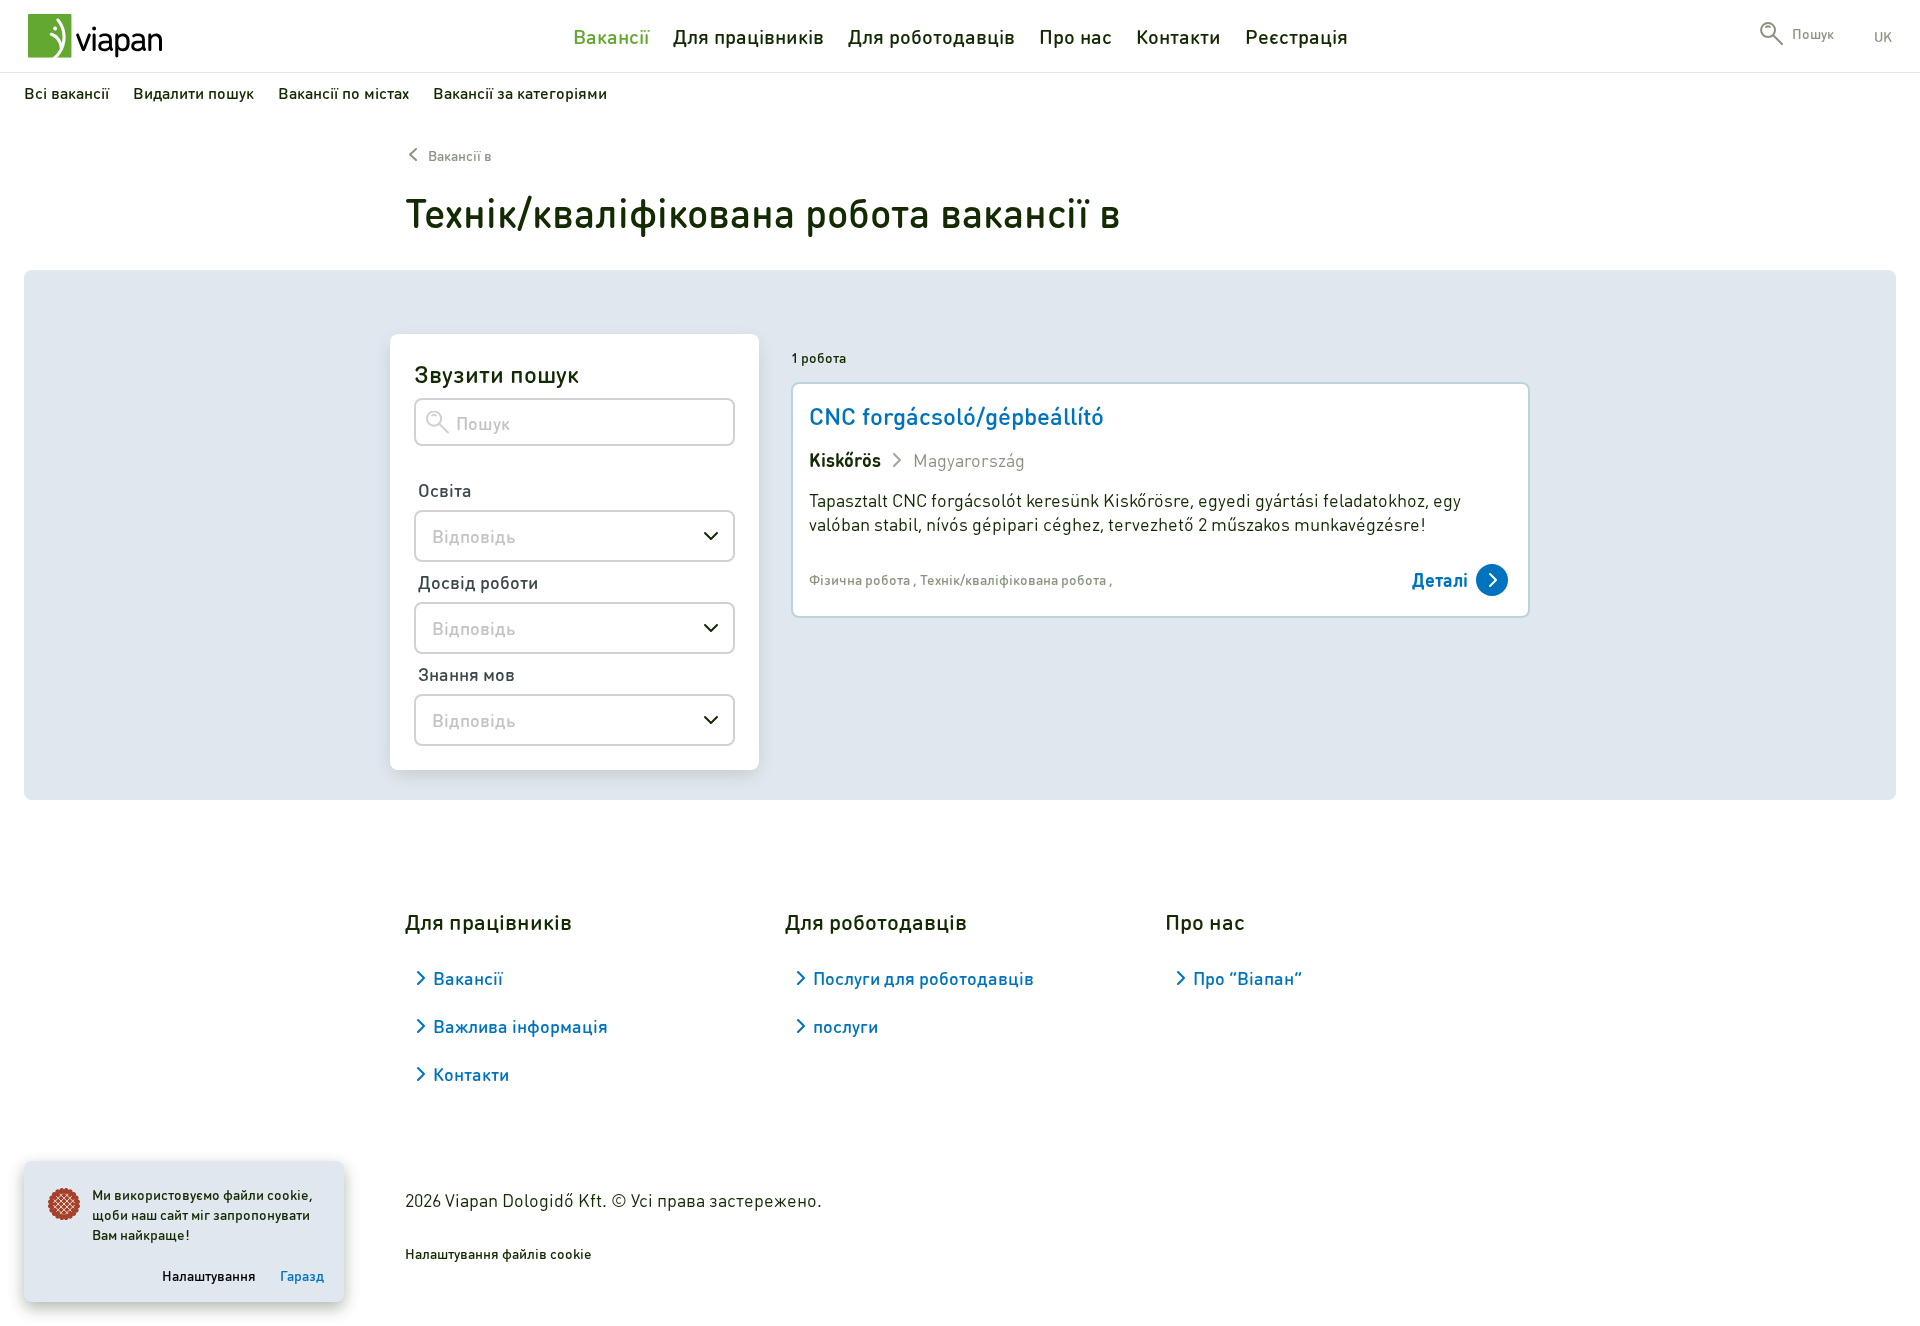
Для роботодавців (931, 36)
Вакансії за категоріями (520, 92)
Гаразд (302, 1275)
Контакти (1178, 36)
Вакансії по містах (343, 92)
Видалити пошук (193, 92)
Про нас (1075, 36)
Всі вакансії (66, 92)
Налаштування (209, 1275)
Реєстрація (1296, 36)
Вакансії (611, 36)
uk (1883, 36)
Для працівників (748, 36)
